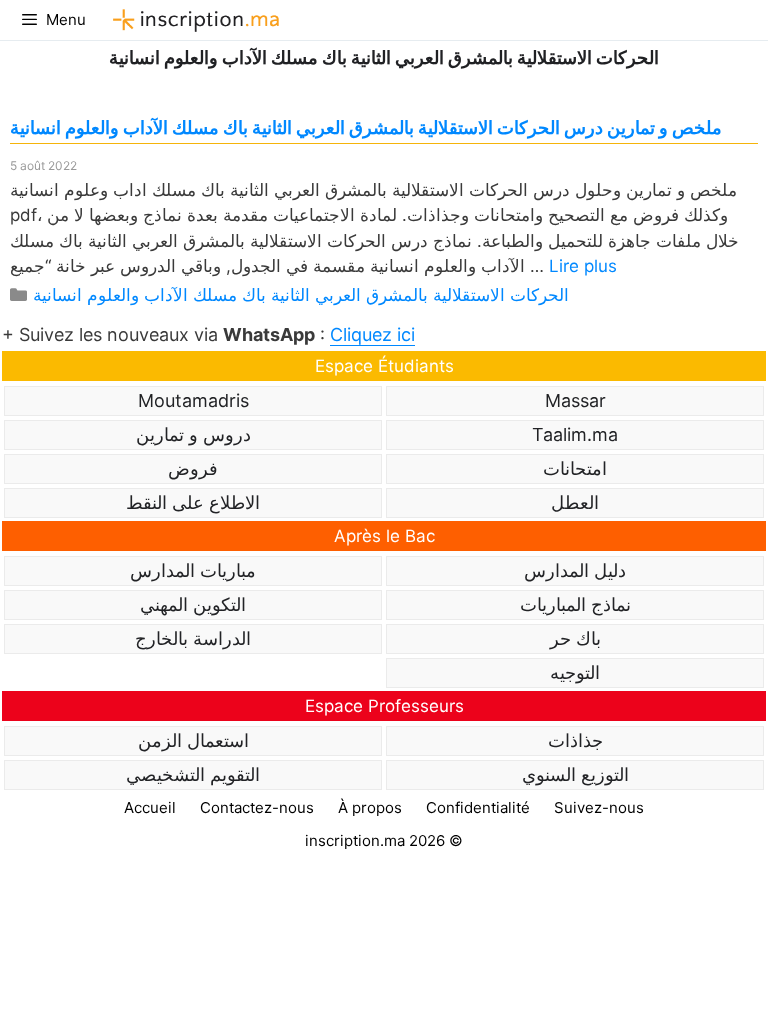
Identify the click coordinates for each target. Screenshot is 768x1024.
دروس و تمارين (193, 434)
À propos (370, 807)
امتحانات (575, 468)
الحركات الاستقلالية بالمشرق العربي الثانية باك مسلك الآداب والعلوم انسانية (301, 295)
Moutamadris (193, 400)
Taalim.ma (575, 434)
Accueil (150, 807)
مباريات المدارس (193, 570)
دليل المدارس (575, 570)
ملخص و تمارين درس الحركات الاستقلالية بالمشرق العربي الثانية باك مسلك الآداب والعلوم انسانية (366, 127)
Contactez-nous (257, 807)
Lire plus (583, 266)
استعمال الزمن (193, 740)
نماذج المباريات (575, 604)
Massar (575, 400)
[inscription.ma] (193, 20)
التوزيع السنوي (575, 774)
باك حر (575, 638)
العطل (575, 502)
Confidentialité (478, 807)
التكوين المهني (193, 604)
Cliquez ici (372, 334)
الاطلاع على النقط (193, 502)
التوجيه (575, 672)
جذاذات (575, 740)
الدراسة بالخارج (193, 638)
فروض (193, 468)
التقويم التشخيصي (193, 774)
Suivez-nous (599, 807)
